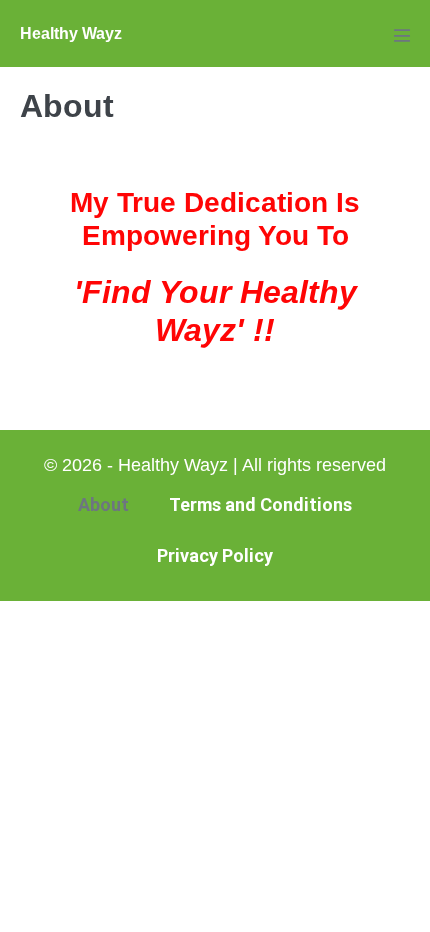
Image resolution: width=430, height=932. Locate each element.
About (103, 504)
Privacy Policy (215, 555)
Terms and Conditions (260, 504)
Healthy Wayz (71, 33)
